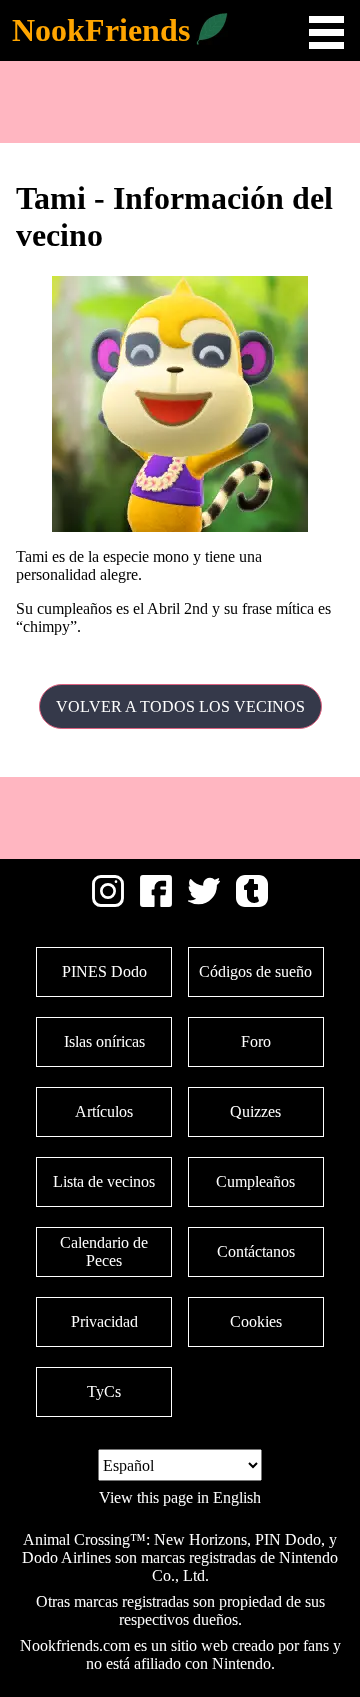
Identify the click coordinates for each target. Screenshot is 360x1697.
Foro (256, 1041)
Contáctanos (256, 1251)
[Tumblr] (252, 901)
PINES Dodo (104, 971)
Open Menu (326, 32)
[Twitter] (204, 901)
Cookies (256, 1321)
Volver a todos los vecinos (180, 706)
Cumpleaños (255, 1181)
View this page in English (180, 1497)
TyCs (104, 1391)
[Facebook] (156, 901)
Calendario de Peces (104, 1251)
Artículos (104, 1111)
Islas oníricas (104, 1041)
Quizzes (255, 1111)
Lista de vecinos (104, 1181)
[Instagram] (108, 901)
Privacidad (104, 1321)
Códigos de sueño (255, 971)
